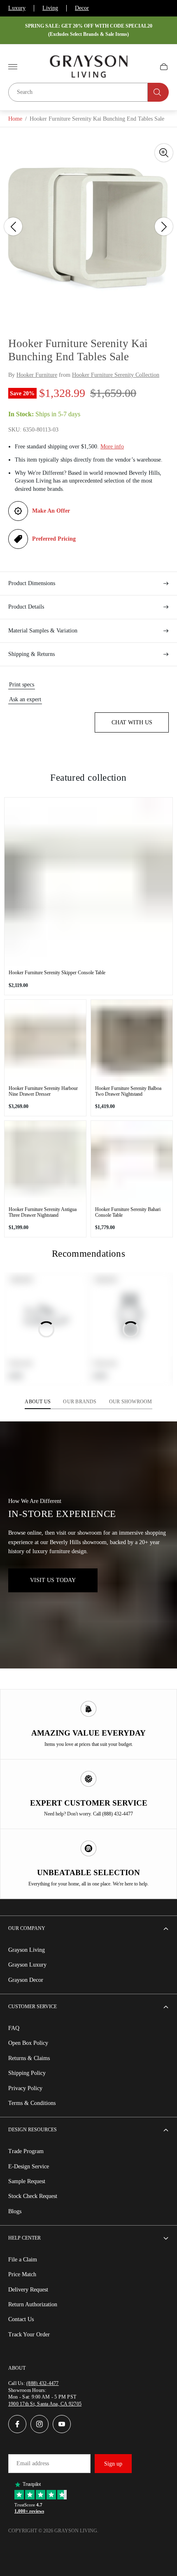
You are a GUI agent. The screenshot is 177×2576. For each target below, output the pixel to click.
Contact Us (21, 2319)
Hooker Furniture (37, 375)
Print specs (22, 685)
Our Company (27, 1928)
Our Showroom (131, 1402)
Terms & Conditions (32, 2103)
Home (15, 119)
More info (112, 447)
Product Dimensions (32, 583)
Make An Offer (51, 511)
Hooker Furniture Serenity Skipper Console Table (57, 973)
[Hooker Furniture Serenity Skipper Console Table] (88, 882)
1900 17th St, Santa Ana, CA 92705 (45, 2404)
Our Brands (80, 1402)
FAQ (14, 2028)
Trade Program (26, 2151)
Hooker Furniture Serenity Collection (116, 375)
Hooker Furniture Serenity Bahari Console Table (128, 1212)
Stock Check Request (33, 2196)
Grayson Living (27, 1950)
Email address (33, 2463)
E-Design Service (29, 2166)
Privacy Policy (25, 2088)
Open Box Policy (28, 2043)
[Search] (158, 92)
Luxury (17, 8)
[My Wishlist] (144, 67)
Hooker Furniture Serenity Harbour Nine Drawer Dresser (43, 1091)
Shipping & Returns (31, 654)
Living (50, 8)
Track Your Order (29, 2334)
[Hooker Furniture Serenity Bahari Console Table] (132, 1162)
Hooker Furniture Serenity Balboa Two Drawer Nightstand (128, 1091)
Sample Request (27, 2181)
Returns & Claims (29, 2058)
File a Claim (23, 2260)
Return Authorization (33, 2304)
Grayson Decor (26, 1980)
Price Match (22, 2274)
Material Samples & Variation (43, 631)
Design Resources (33, 2130)
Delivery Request (28, 2290)
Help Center (24, 2238)
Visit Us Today (53, 1580)
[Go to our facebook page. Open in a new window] (17, 2424)
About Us (38, 1402)
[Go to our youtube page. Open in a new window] (62, 2424)
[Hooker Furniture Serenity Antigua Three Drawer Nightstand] (45, 1162)
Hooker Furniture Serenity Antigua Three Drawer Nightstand (43, 1212)
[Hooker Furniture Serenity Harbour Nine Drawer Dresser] (45, 1041)
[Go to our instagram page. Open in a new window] (40, 2424)
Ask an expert (25, 699)
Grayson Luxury (27, 1965)
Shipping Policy (27, 2073)
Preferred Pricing (54, 539)
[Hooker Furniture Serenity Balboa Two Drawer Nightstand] (132, 1041)
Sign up (113, 2464)
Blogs (15, 2211)
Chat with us (132, 722)
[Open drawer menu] (13, 67)
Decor (82, 8)
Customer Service (33, 2007)
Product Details (26, 607)
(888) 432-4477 (42, 2383)
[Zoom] (164, 153)
